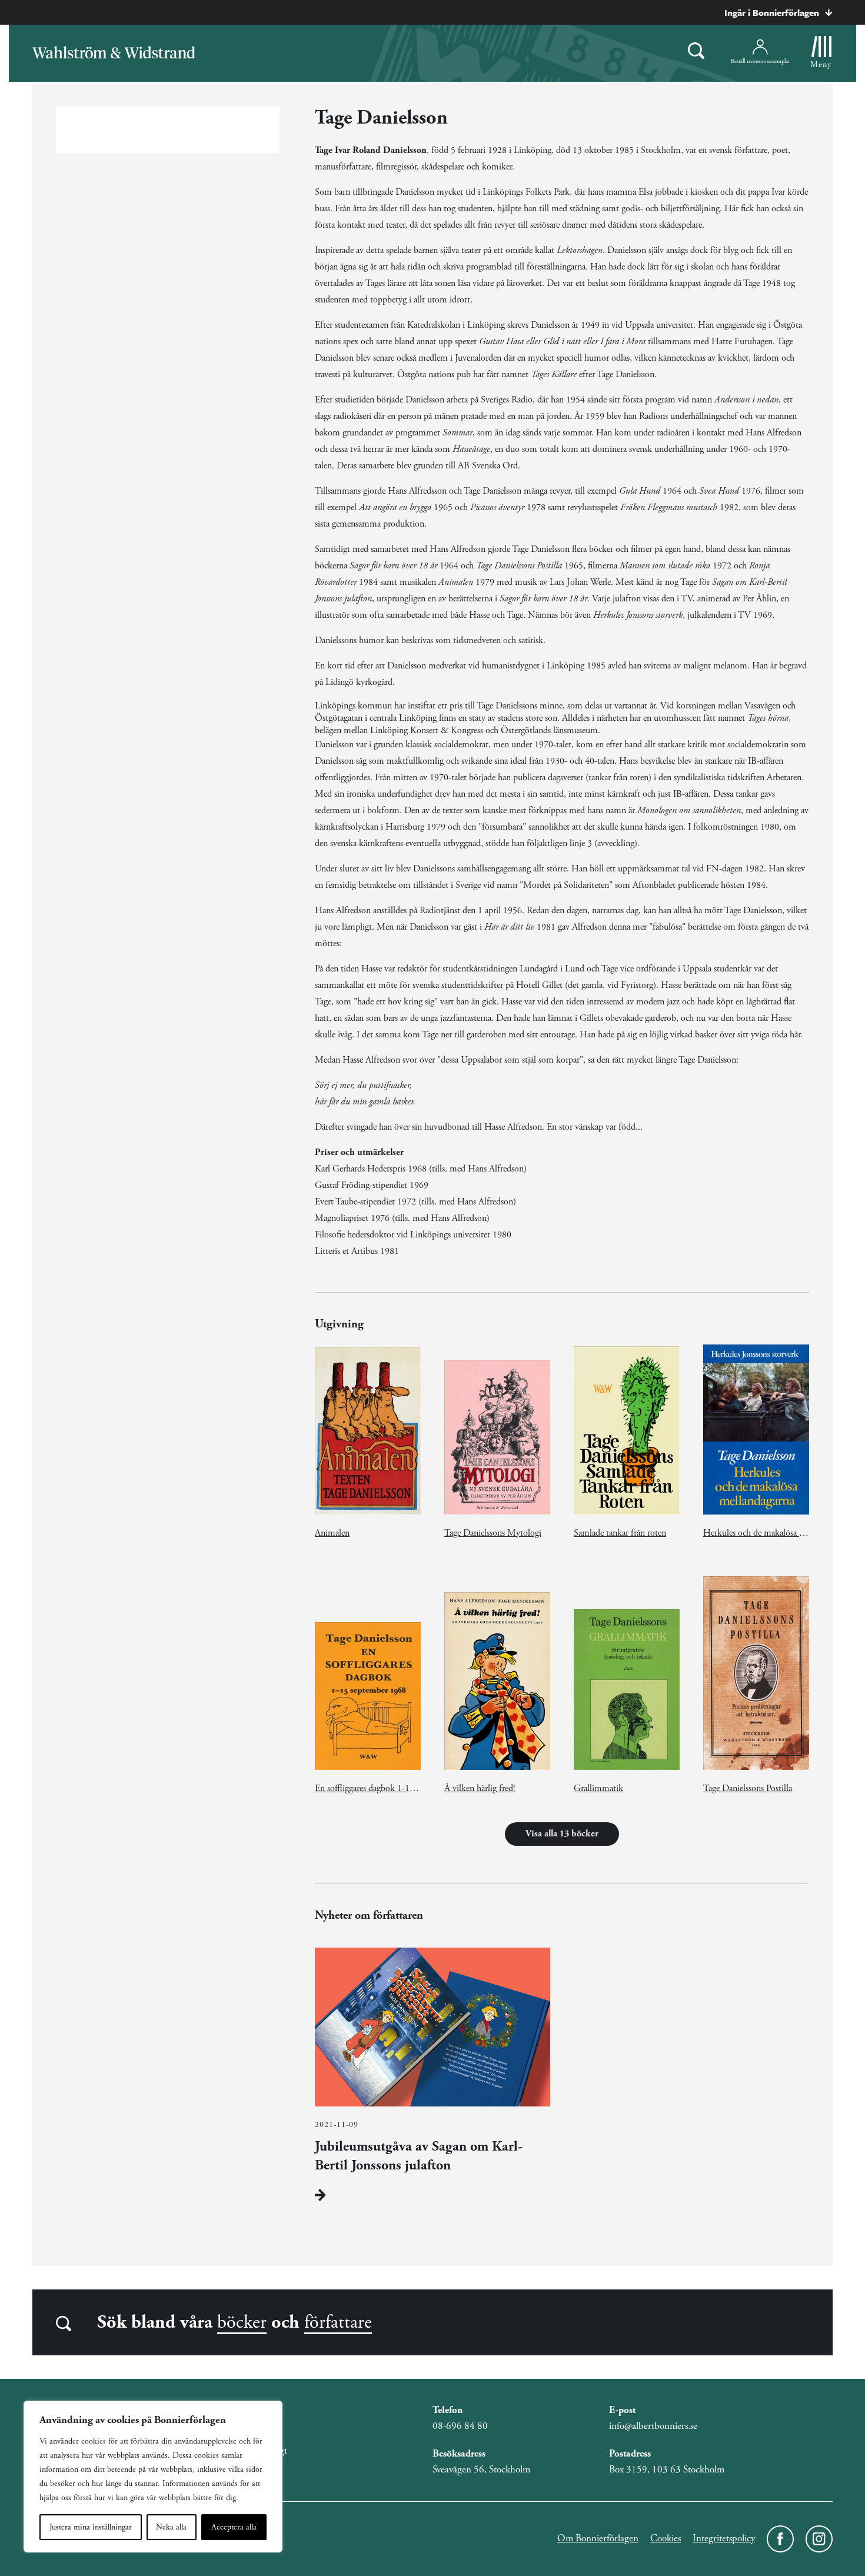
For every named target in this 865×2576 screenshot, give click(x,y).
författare (338, 2322)
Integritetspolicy (724, 2538)
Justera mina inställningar (91, 2527)
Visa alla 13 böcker (562, 1834)
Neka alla (171, 2527)
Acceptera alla (234, 2527)
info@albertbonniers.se (653, 2426)
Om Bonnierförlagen (598, 2538)
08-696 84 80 (460, 2426)
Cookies (666, 2538)
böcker (242, 2322)
